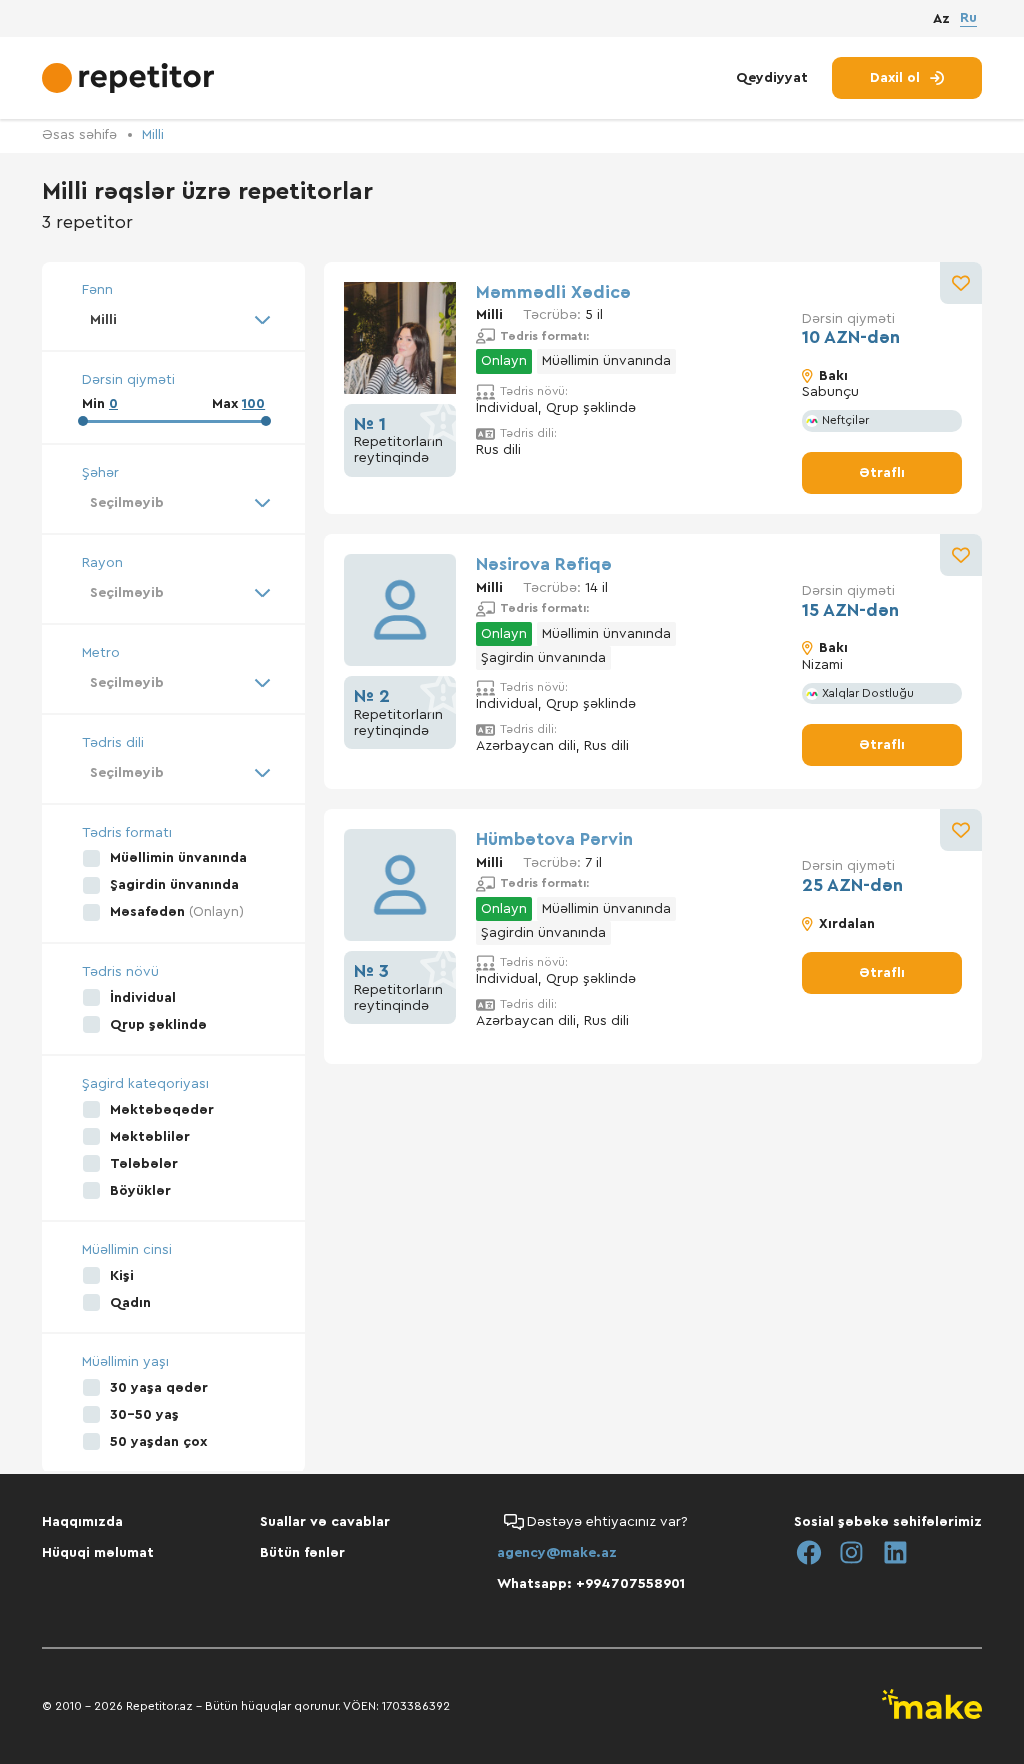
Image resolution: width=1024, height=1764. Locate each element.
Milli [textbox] (103, 320)
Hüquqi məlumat (98, 1553)
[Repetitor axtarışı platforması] (130, 78)
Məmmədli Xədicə (553, 292)
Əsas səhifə (79, 135)
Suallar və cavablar (325, 1522)
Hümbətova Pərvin (554, 839)
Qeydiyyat (772, 78)
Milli (153, 135)
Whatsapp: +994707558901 (591, 1584)
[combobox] (173, 320)
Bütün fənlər (302, 1553)
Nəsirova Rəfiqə (544, 564)
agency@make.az (557, 1553)
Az (941, 19)
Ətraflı (882, 473)
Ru (968, 18)
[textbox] (173, 503)
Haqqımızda (82, 1522)
